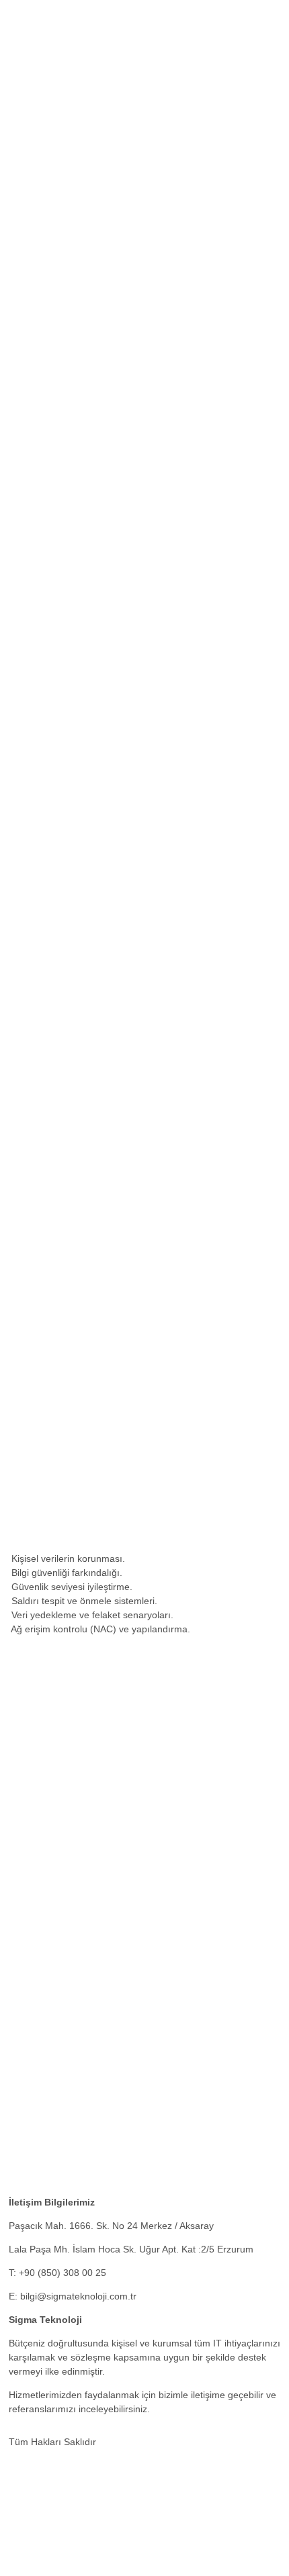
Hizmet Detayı (39, 513)
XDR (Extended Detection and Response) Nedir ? (114, 2114)
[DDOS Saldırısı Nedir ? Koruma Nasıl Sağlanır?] (115, 2180)
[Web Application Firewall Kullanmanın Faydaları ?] (119, 2001)
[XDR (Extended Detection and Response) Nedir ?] (119, 2091)
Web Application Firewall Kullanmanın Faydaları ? (114, 2025)
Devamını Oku (173, 1164)
